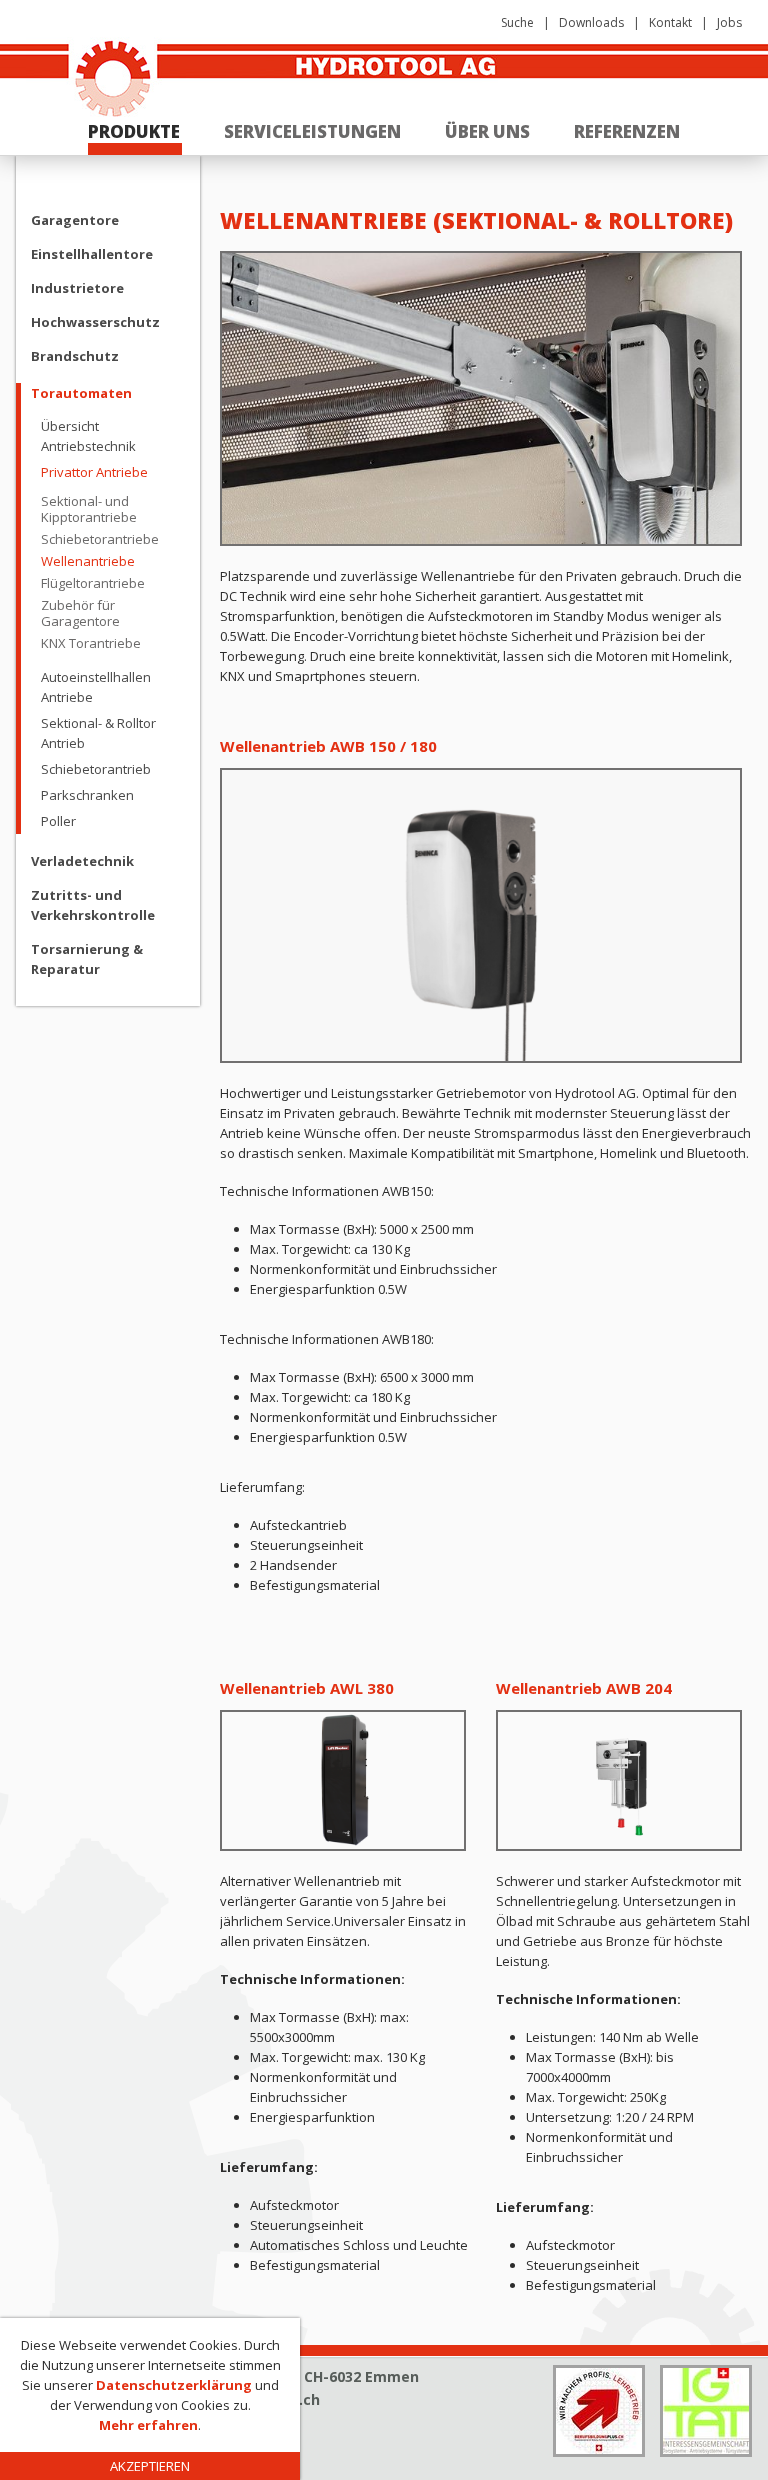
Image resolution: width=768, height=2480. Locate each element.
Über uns (487, 131)
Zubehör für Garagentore (80, 613)
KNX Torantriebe (91, 643)
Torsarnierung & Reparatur (87, 959)
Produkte (134, 131)
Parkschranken (87, 795)
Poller (58, 821)
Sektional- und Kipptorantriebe (89, 509)
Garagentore (75, 220)
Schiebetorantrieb (96, 769)
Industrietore (77, 288)
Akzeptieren (150, 2466)
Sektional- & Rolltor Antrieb (98, 733)
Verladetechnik (82, 861)
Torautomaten (81, 393)
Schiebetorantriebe (100, 539)
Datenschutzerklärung (174, 2385)
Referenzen (627, 131)
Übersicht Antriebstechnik (88, 436)
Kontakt (670, 22)
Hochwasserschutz (95, 322)
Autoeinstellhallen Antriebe (96, 687)
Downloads (591, 22)
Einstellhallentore (92, 254)
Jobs (729, 22)
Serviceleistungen (312, 131)
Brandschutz (75, 356)
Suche (517, 22)
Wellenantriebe (88, 561)
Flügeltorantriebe (93, 583)
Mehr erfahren (148, 2425)
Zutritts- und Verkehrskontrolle (93, 905)
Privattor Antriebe (94, 472)
